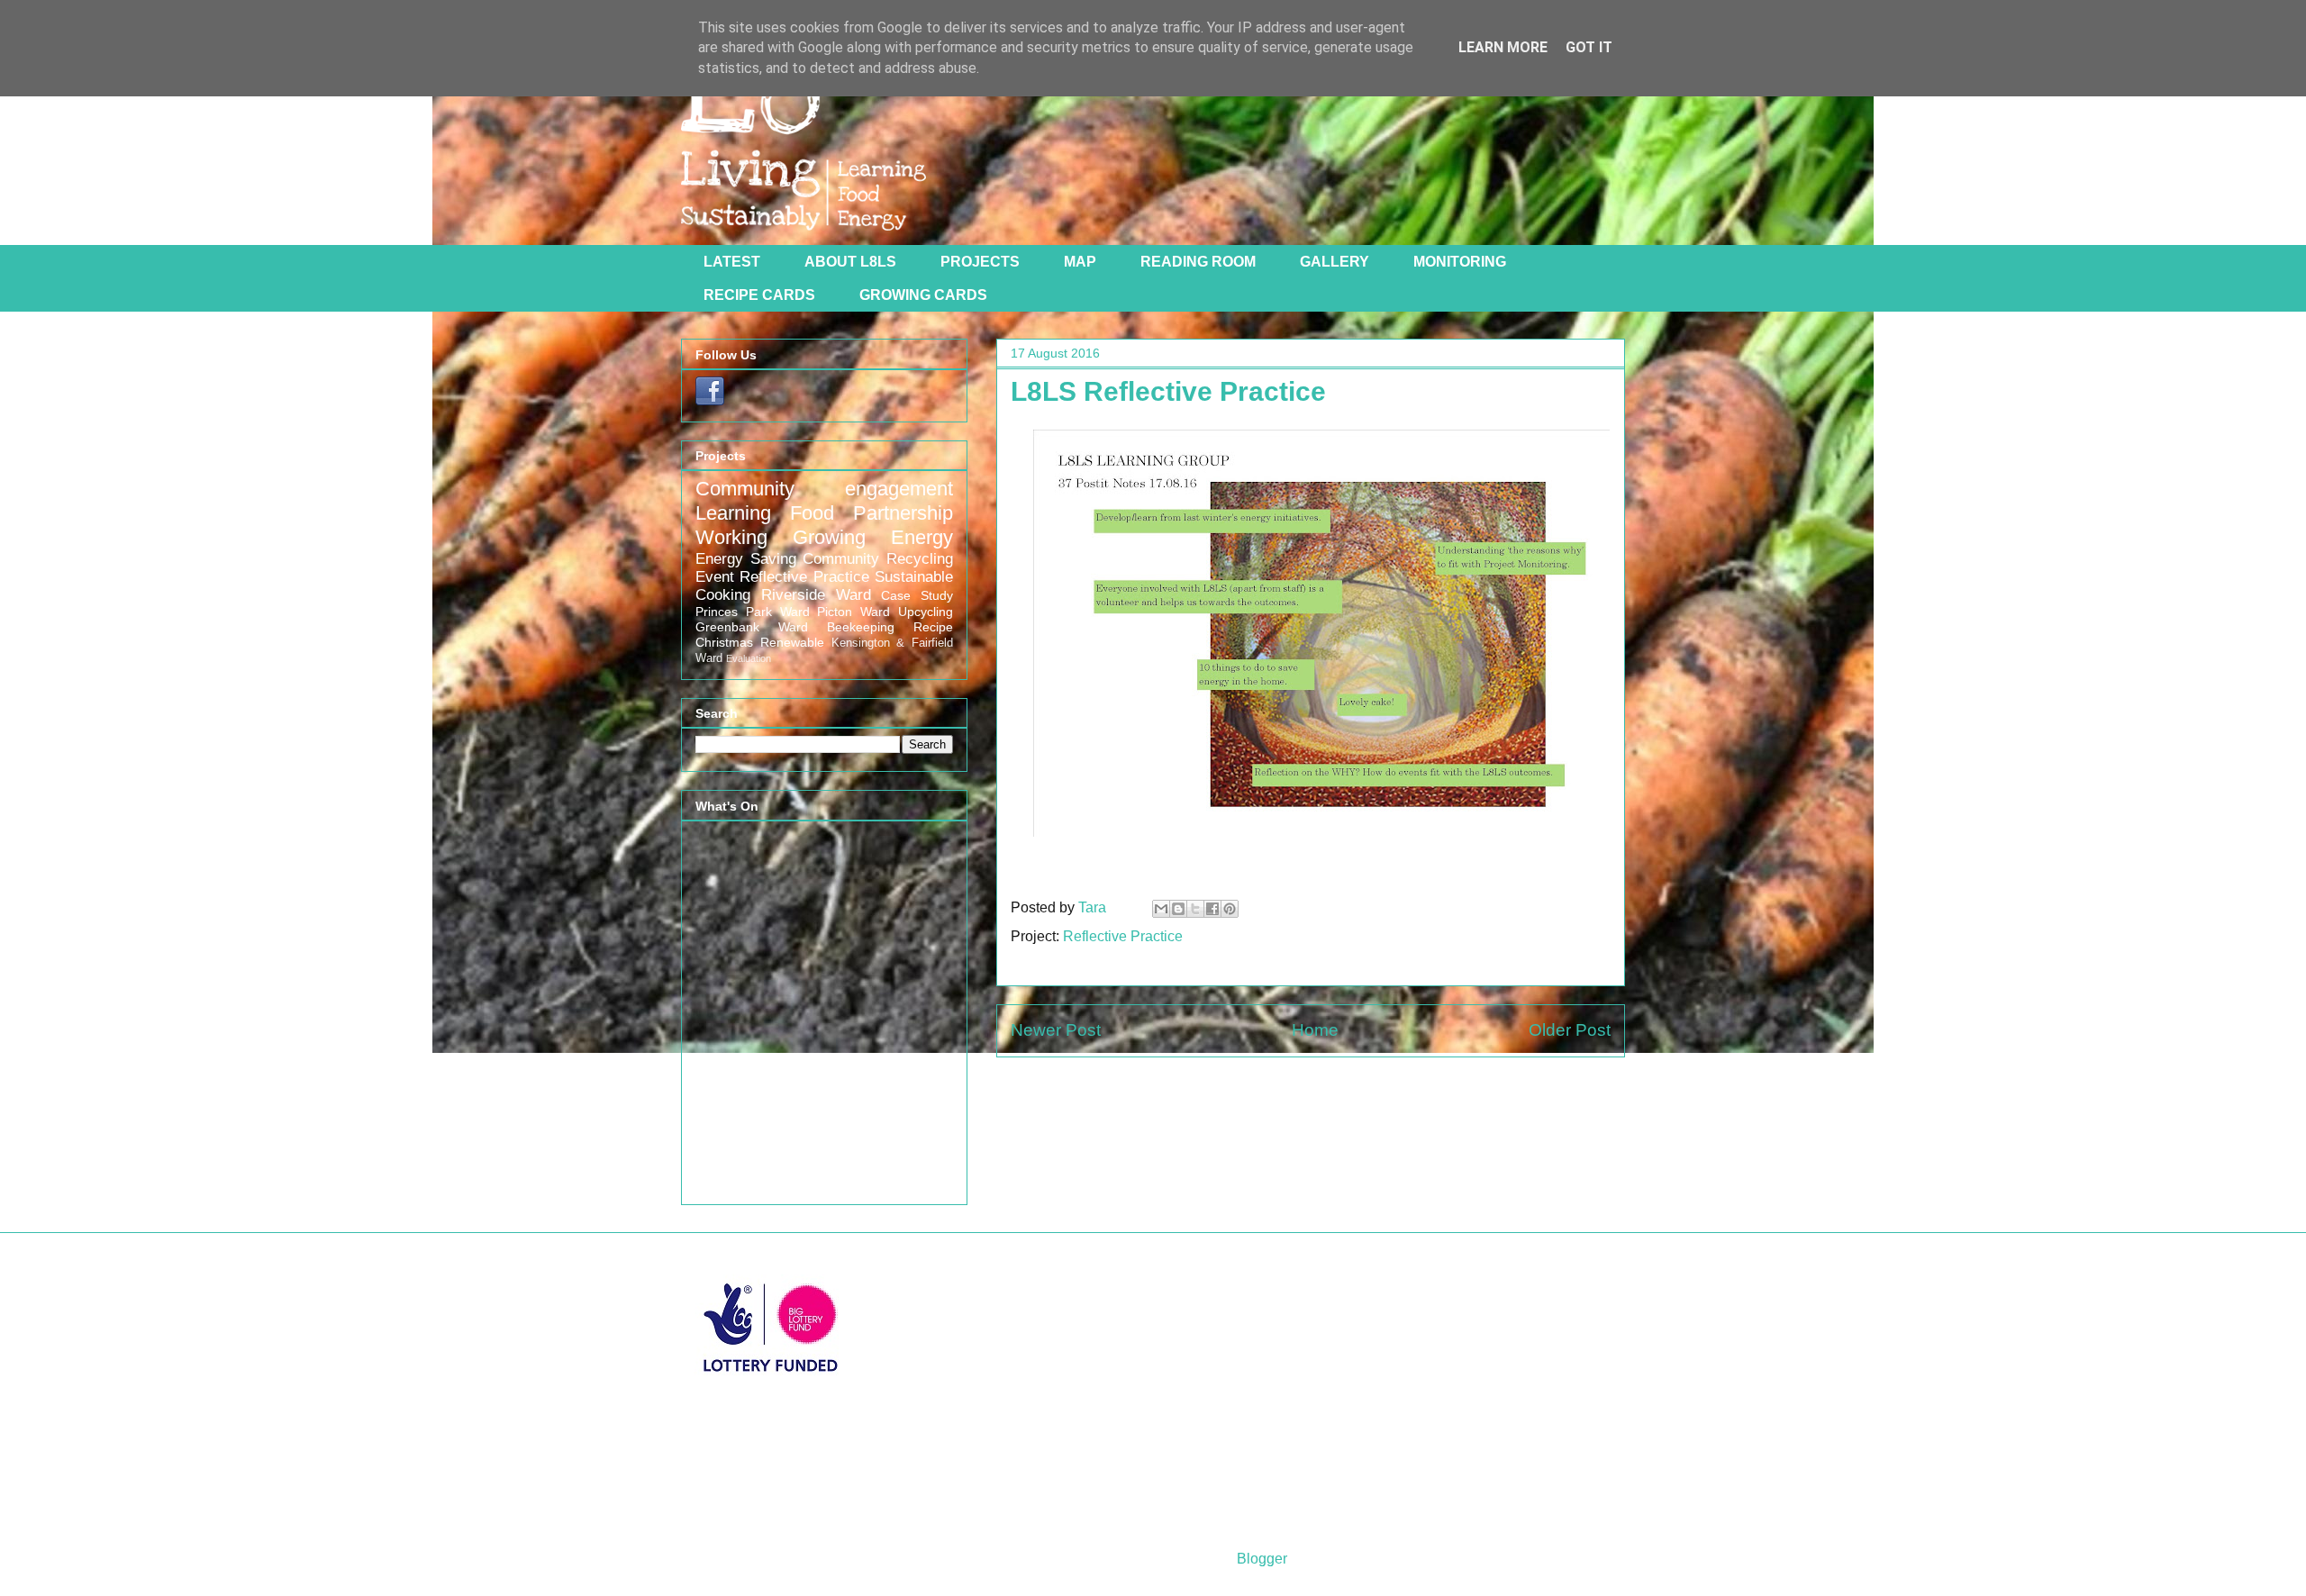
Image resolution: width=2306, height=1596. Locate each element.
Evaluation (749, 658)
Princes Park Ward (753, 612)
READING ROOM (1198, 262)
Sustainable (914, 577)
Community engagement (824, 489)
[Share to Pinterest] (1230, 909)
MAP (1080, 262)
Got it (1589, 47)
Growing (829, 537)
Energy (922, 537)
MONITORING (1460, 262)
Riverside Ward (816, 595)
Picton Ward (853, 612)
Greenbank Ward (752, 627)
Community (841, 559)
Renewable (792, 642)
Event (715, 577)
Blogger (1262, 1559)
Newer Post (1056, 1030)
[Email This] (1161, 909)
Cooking (723, 595)
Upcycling (926, 612)
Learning (733, 513)
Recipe (933, 627)
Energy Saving (746, 559)
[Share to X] (1195, 909)
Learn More (1503, 47)
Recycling (920, 559)
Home (1315, 1030)
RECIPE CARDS (759, 295)
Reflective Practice (1123, 936)
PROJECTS (980, 262)
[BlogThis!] (1178, 909)
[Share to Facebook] (1212, 909)
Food (812, 513)
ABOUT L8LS (850, 262)
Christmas (724, 642)
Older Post (1570, 1030)
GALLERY (1335, 262)
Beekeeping (861, 627)
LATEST (732, 262)
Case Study (917, 595)
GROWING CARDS (923, 295)
